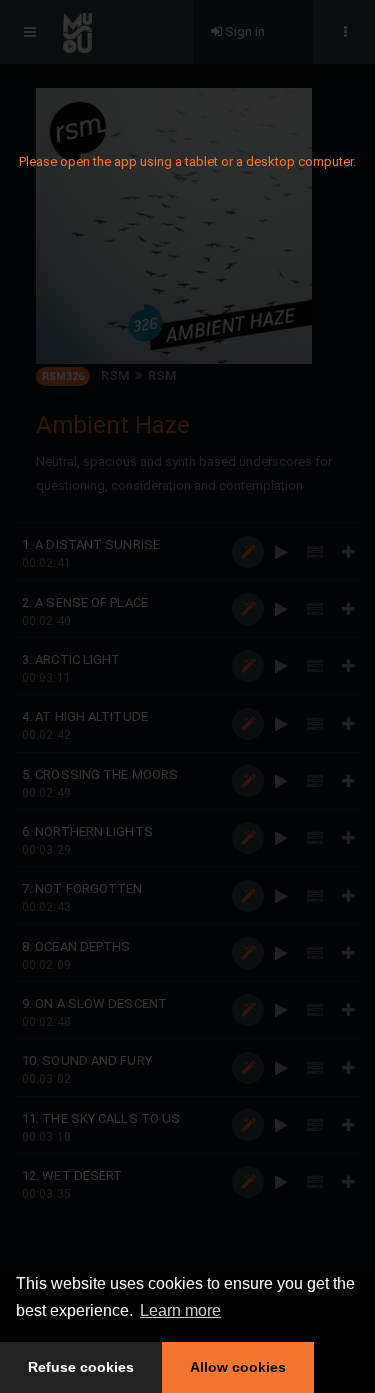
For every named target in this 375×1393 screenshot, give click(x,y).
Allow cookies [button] (238, 1367)
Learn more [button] (180, 1310)
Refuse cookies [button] (81, 1367)
